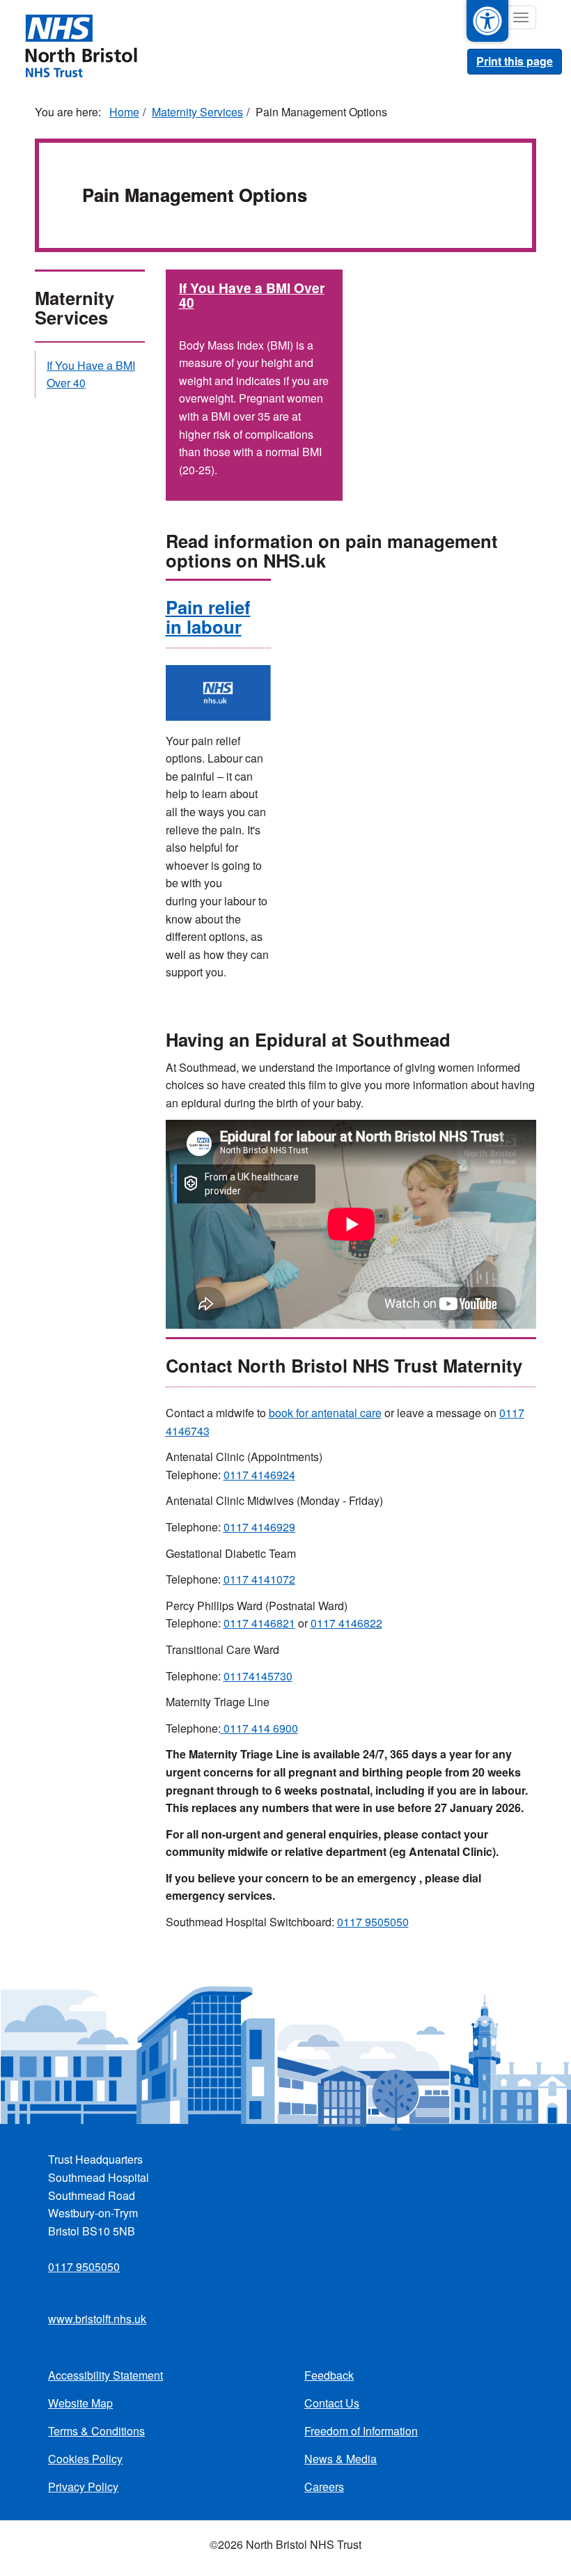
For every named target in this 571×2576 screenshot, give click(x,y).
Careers (324, 2487)
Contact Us (332, 2403)
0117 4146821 (259, 1623)
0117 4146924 (259, 1475)
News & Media (341, 2459)
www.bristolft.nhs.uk (97, 2319)
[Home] (81, 45)
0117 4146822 (346, 1623)
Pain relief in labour (208, 617)
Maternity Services (197, 112)
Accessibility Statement (105, 2375)
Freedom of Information (361, 2431)
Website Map (80, 2403)
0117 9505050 (373, 1922)
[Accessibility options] (487, 21)
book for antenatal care (325, 1413)
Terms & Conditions (96, 2431)
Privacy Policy (83, 2487)
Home (124, 112)
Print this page (515, 61)
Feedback (329, 2375)
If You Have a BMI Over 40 (252, 295)
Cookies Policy (85, 2459)
